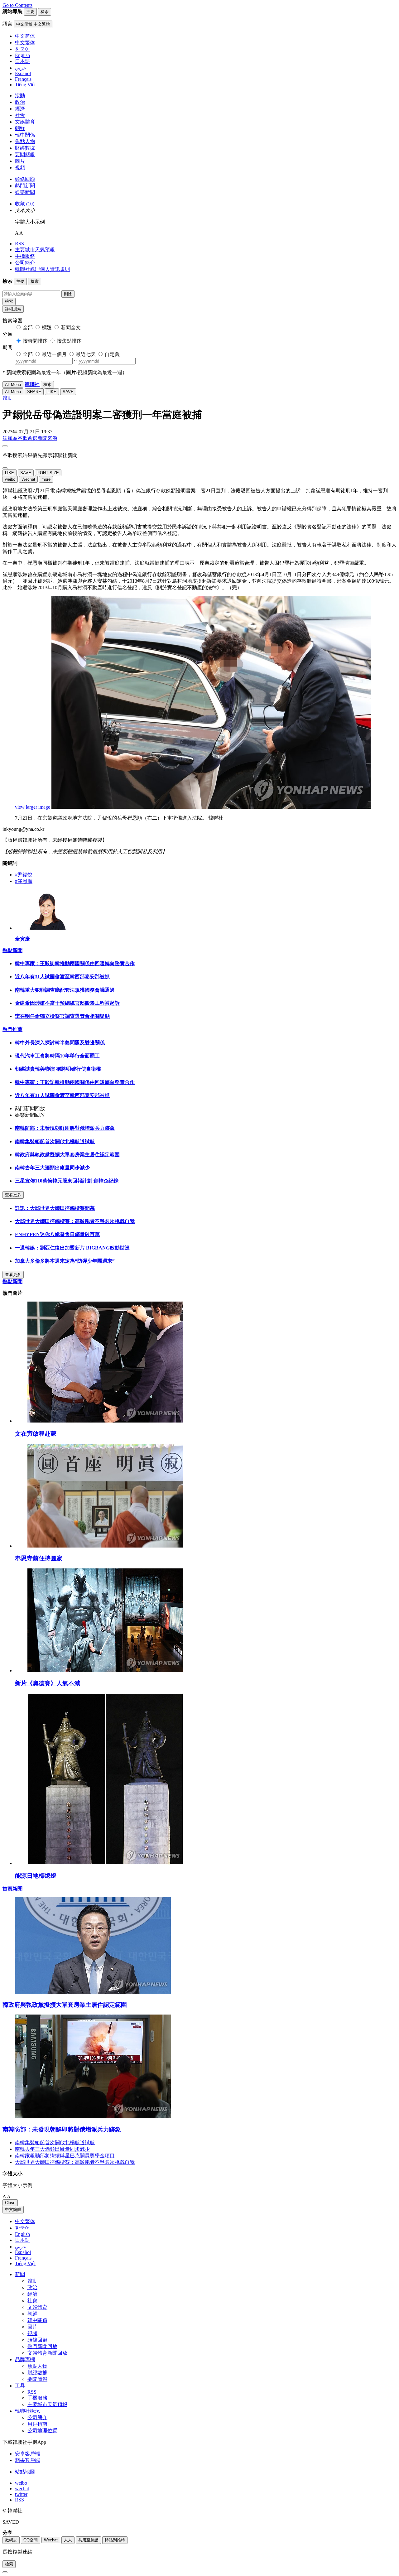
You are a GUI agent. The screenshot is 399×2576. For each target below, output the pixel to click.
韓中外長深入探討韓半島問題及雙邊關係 (60, 1043)
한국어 (22, 2228)
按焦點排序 (69, 341)
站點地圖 (25, 2472)
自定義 (112, 354)
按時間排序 (35, 341)
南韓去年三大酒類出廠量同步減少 (52, 1168)
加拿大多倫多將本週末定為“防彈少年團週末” (65, 1261)
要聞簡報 (25, 154)
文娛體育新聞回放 (47, 2353)
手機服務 (25, 256)
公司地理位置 (42, 2431)
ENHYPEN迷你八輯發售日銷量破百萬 (57, 1234)
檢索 (9, 301)
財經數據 (25, 148)
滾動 (20, 96)
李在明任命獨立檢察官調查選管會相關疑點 (62, 1016)
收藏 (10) (25, 204)
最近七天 (86, 354)
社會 (20, 115)
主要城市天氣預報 (35, 250)
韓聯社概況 (27, 2411)
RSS (19, 244)
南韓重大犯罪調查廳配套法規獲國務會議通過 (65, 990)
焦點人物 (25, 141)
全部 (28, 327)
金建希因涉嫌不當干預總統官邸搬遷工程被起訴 (67, 1003)
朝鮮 (20, 128)
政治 (20, 102)
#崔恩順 (24, 881)
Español (23, 2252)
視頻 (20, 168)
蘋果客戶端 (27, 2460)
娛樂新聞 (25, 192)
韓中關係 (25, 135)
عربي (21, 2247)
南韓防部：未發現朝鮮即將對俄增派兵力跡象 (65, 1128)
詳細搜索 (13, 309)
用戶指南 (37, 2424)
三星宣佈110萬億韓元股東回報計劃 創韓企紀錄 (67, 1181)
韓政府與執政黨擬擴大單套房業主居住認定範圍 (67, 1155)
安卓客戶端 (27, 2454)
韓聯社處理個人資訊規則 (42, 269)
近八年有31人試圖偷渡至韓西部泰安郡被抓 (62, 977)
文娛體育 (25, 122)
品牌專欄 (25, 2359)
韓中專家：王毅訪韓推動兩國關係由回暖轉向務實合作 (75, 963)
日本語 (22, 2240)
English (22, 2234)
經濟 (20, 109)
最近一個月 (54, 354)
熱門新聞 (25, 186)
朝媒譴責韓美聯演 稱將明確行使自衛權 (58, 1069)
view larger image (33, 807)
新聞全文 (71, 327)
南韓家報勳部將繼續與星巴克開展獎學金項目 (65, 2156)
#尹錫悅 (24, 875)
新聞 (20, 2274)
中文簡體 (13, 2210)
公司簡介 (25, 263)
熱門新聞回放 (42, 2346)
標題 (47, 327)
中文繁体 (25, 2221)
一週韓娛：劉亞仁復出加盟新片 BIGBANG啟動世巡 (72, 1248)
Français (23, 2258)
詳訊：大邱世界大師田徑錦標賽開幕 (55, 1208)
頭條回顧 (25, 179)
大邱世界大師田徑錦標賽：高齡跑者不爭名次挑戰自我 (75, 1221)
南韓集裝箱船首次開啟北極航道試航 (55, 1141)
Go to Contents (17, 5)
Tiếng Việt (25, 2263)
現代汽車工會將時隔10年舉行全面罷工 (57, 1056)
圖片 (20, 161)
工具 (20, 2386)
